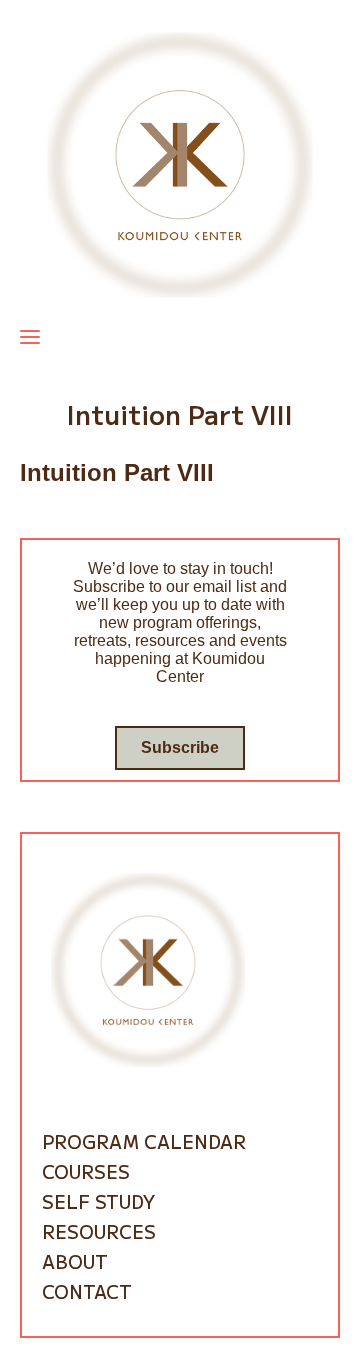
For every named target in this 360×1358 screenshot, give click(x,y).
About (75, 1261)
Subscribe (180, 747)
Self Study (98, 1201)
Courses (86, 1171)
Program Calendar (144, 1141)
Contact (87, 1291)
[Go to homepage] (180, 163)
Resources (99, 1231)
